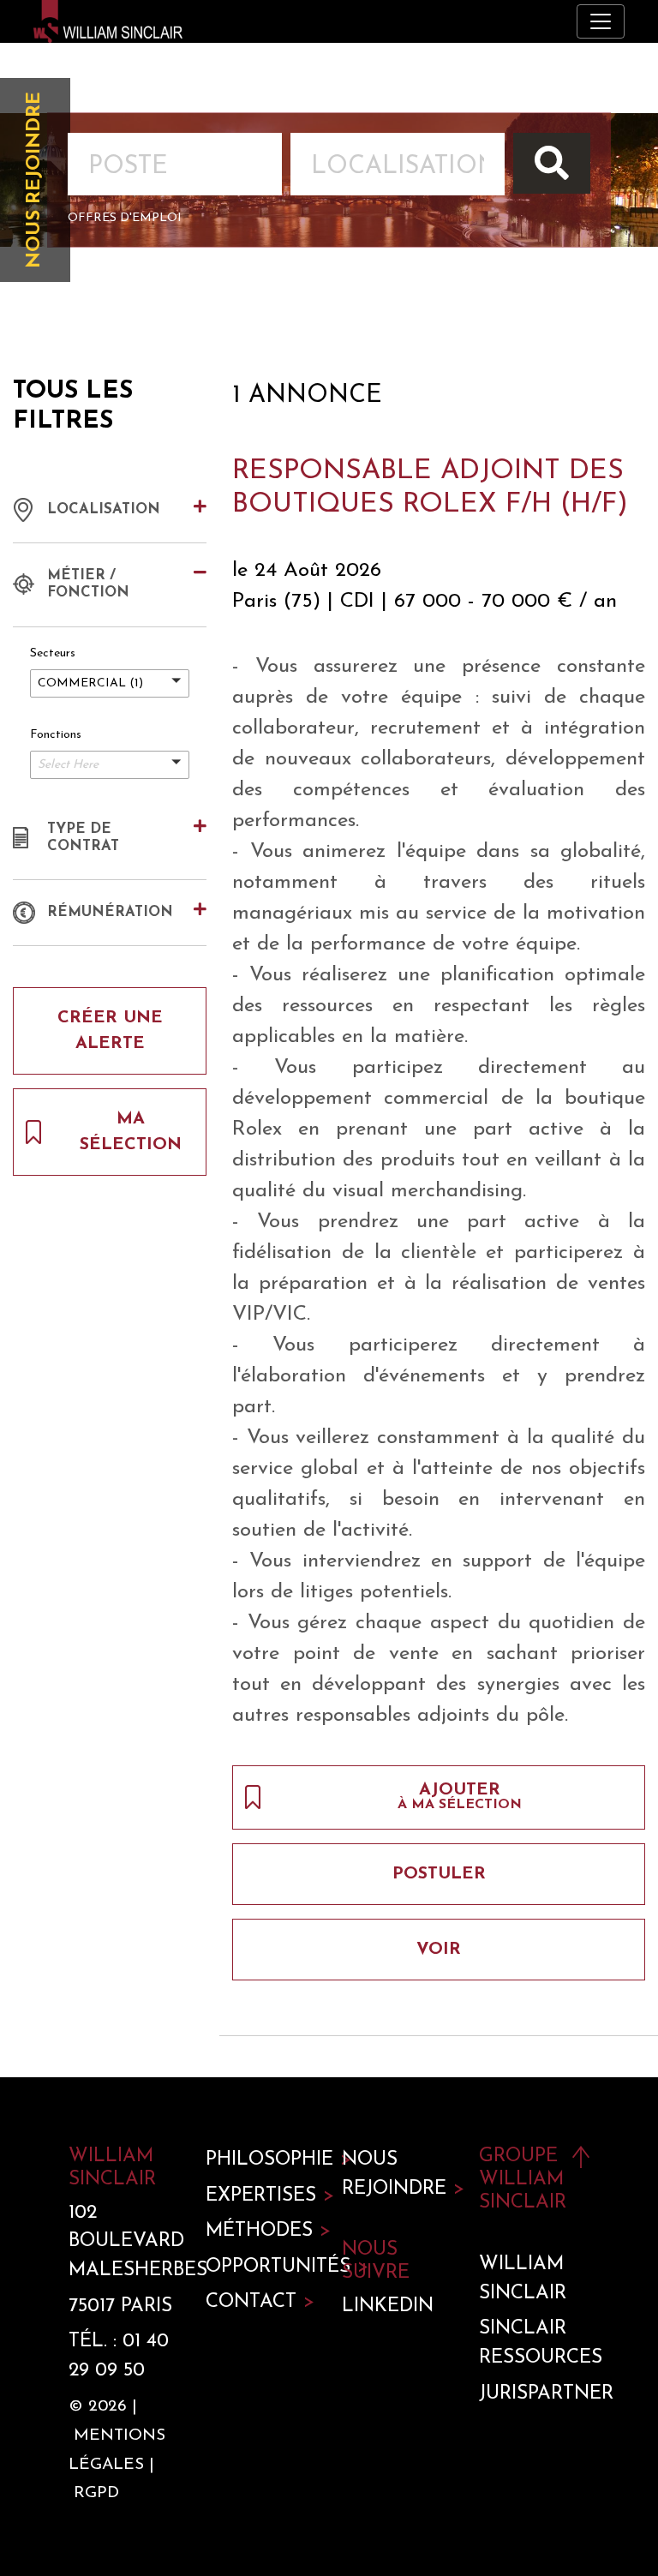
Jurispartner (535, 2394)
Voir (439, 1950)
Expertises (261, 2196)
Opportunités (261, 2267)
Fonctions (56, 735)
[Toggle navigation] (601, 21)
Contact (260, 2302)
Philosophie (261, 2160)
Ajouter (460, 1797)
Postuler (439, 1874)
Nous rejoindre (35, 180)
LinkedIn (388, 2306)
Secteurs (53, 653)
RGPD (96, 2493)
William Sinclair (523, 2279)
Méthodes (261, 2231)
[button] (110, 683)
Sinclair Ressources (535, 2343)
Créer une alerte (110, 1031)
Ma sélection (131, 1132)
